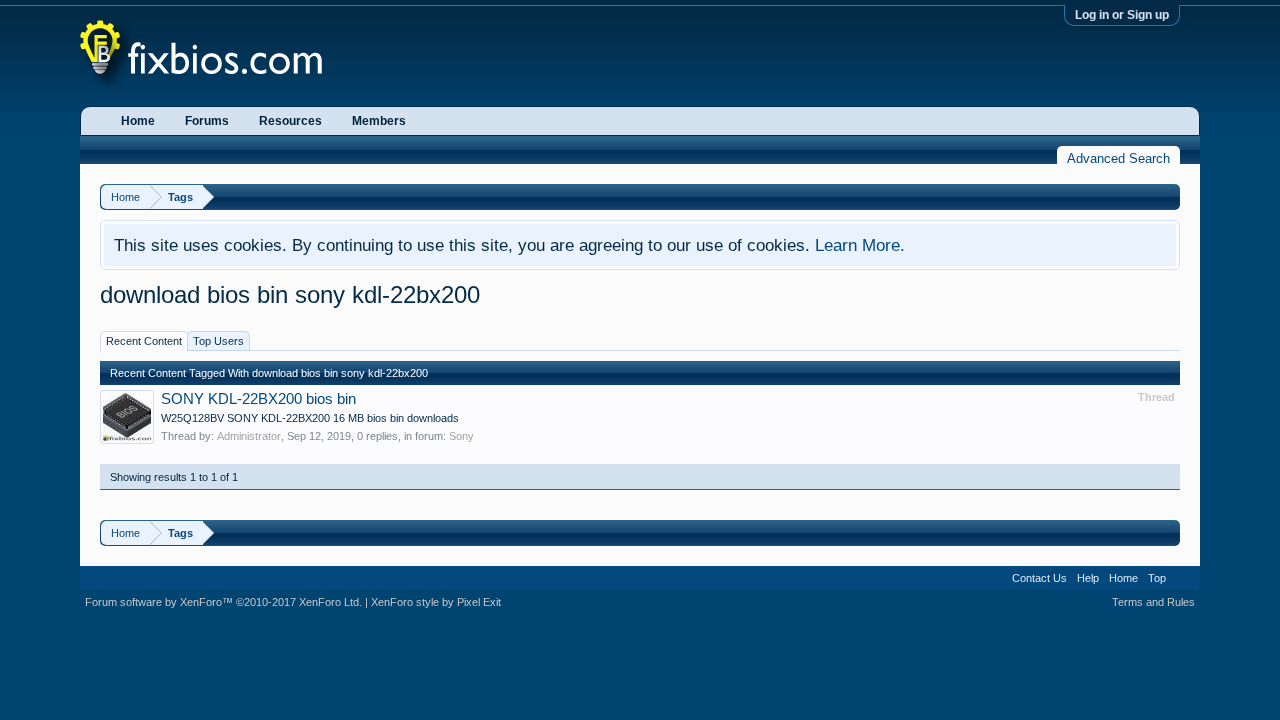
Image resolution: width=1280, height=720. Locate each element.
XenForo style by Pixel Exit (436, 602)
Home (138, 121)
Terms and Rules (1153, 602)
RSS (1183, 578)
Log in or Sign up (1122, 15)
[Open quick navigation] (1167, 196)
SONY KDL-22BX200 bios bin (258, 399)
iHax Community (640, 571)
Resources (290, 121)
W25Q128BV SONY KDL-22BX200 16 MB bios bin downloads (310, 418)
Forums (207, 121)
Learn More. (860, 245)
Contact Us (1039, 578)
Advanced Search (1118, 158)
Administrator (249, 436)
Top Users (218, 341)
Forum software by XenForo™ (223, 602)
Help (1088, 578)
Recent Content (144, 341)
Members (379, 121)
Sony (461, 436)
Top (1157, 578)
